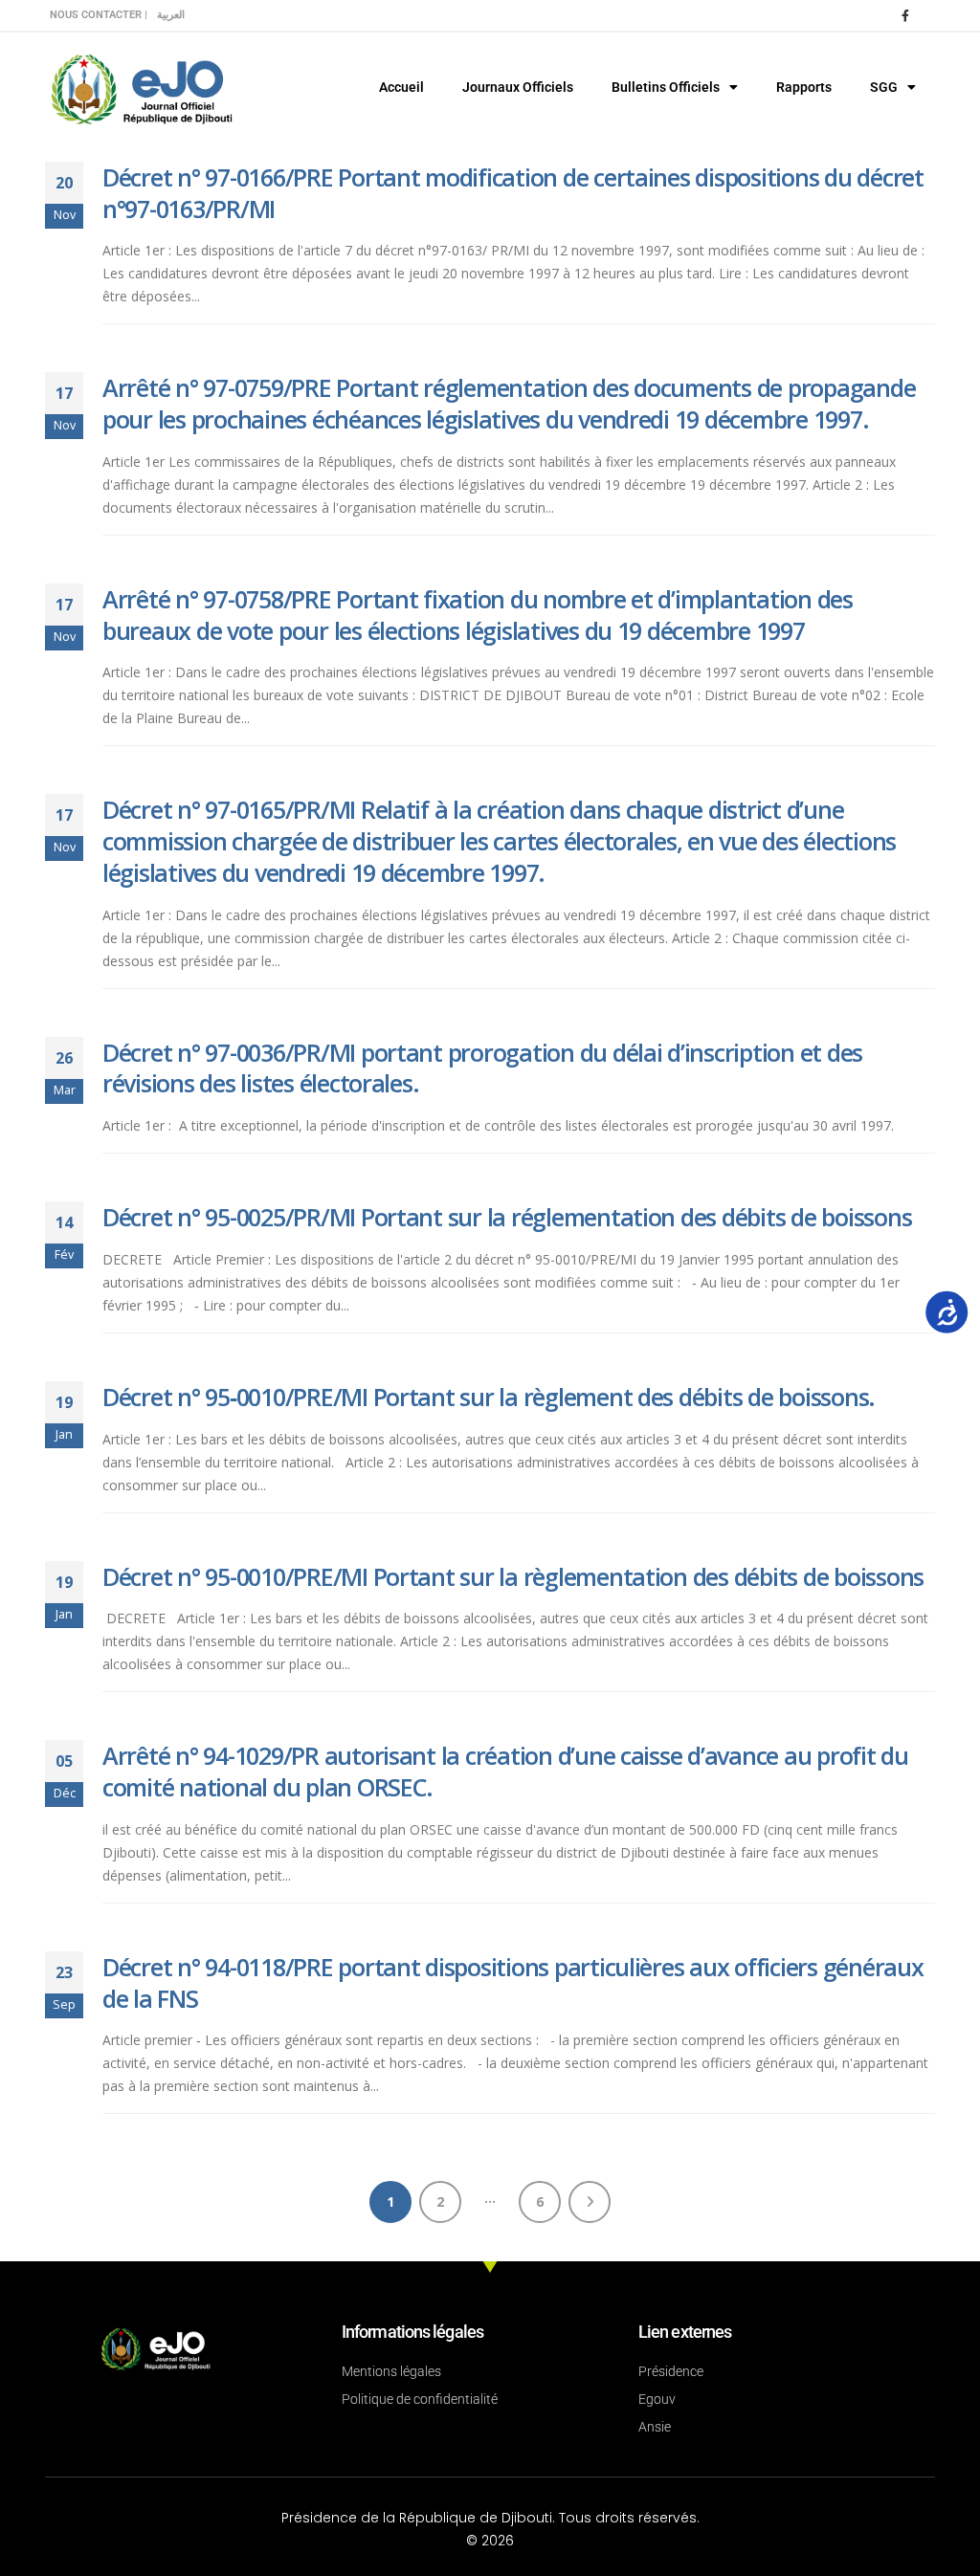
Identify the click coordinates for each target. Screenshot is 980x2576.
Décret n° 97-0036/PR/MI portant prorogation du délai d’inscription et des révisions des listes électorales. (482, 1068)
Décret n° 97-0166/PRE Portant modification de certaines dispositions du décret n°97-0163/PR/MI (513, 193)
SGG (884, 87)
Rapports (804, 87)
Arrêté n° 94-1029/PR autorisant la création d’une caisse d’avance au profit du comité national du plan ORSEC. (505, 1771)
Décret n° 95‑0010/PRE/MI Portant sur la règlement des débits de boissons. (489, 1397)
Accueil (401, 87)
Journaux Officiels (518, 87)
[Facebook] (905, 15)
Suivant (590, 2202)
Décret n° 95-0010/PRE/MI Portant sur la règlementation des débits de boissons (513, 1576)
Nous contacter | (99, 15)
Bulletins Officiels (666, 87)
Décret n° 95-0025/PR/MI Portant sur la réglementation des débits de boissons (507, 1217)
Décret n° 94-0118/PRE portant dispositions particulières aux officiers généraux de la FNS (512, 1982)
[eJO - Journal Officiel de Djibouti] (141, 88)
